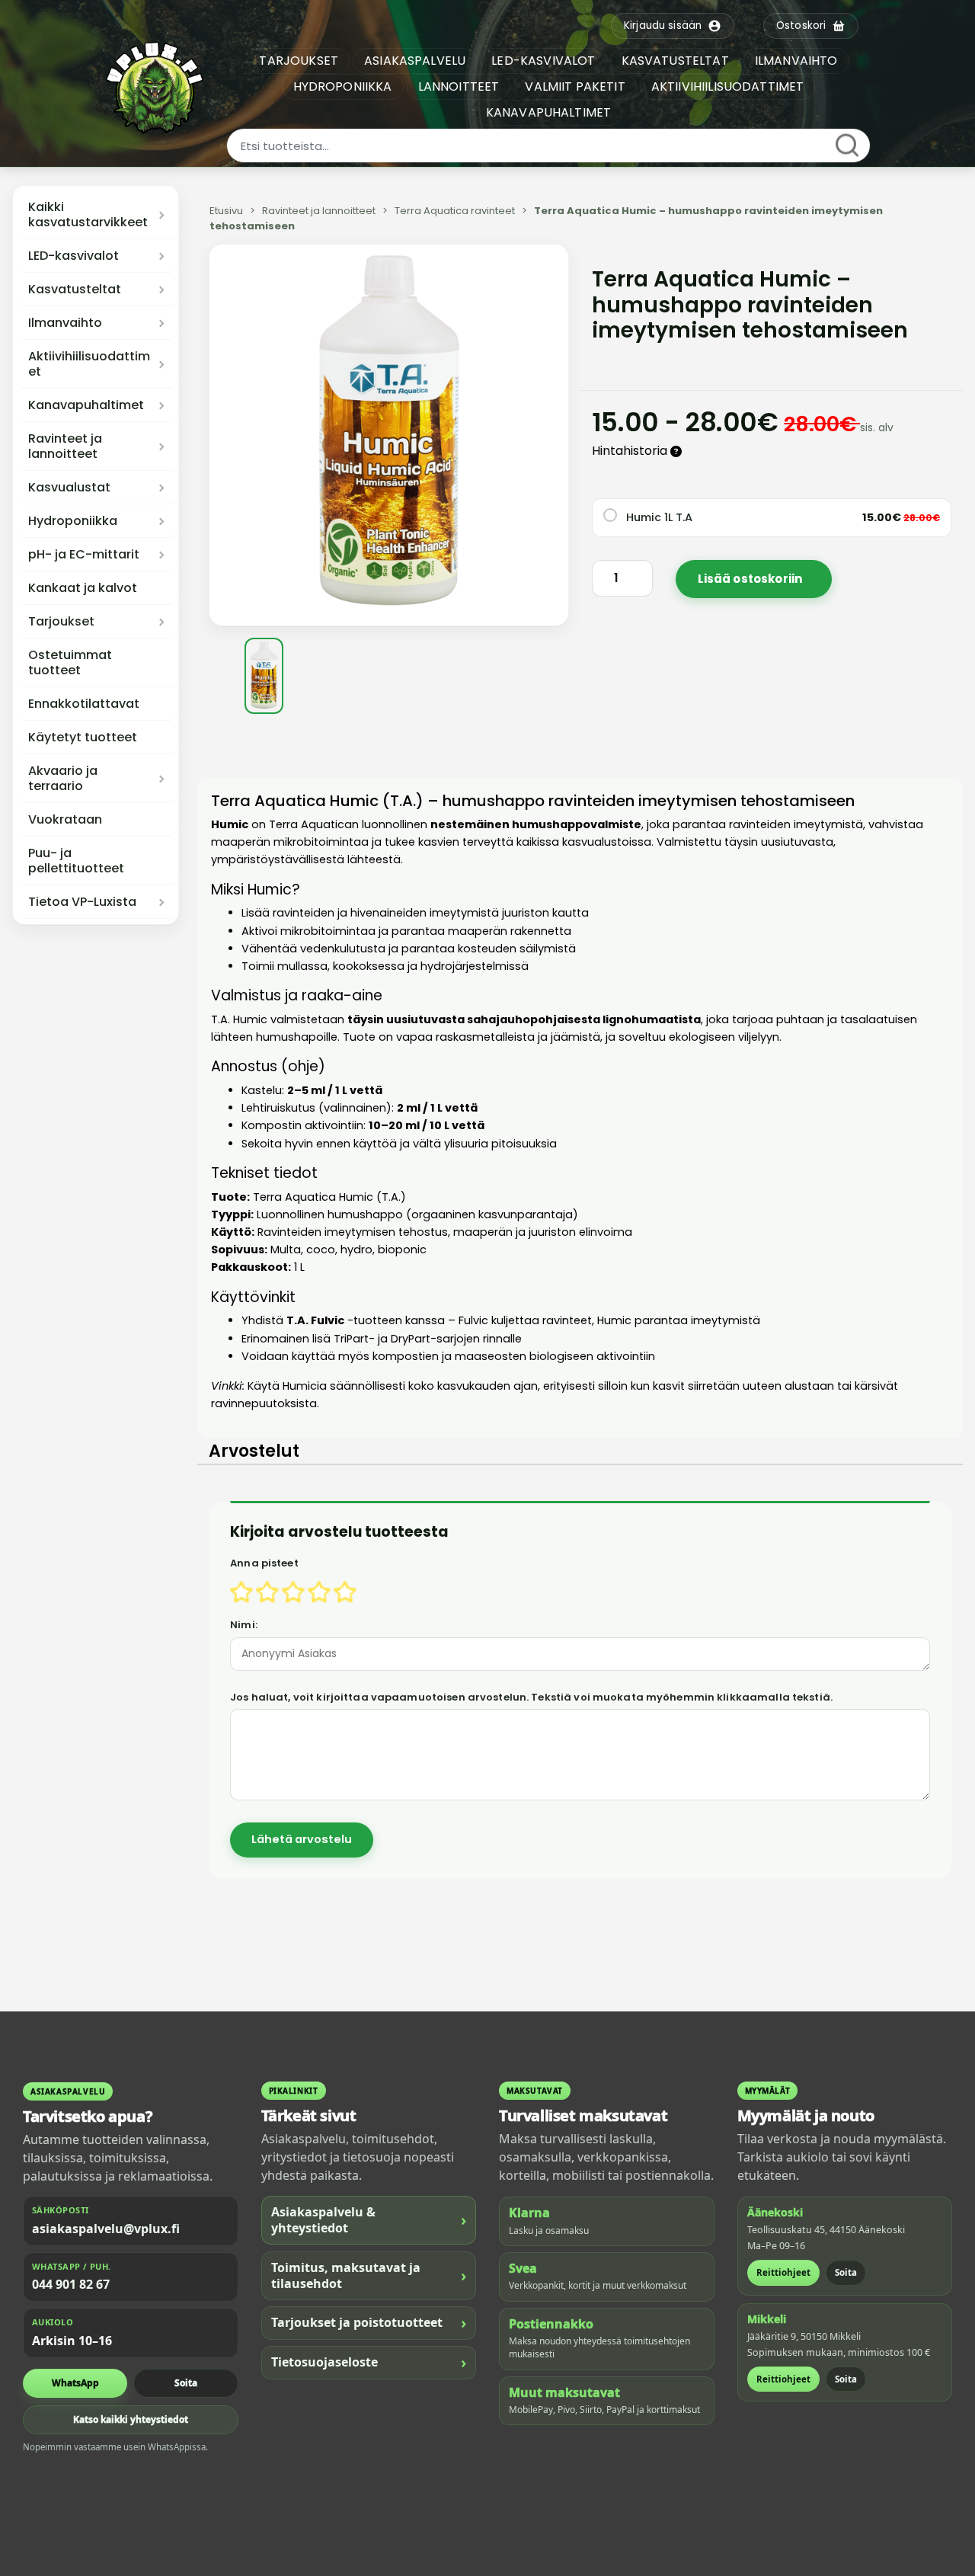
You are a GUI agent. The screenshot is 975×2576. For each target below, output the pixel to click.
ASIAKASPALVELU (415, 61)
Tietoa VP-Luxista (82, 902)
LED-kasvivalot (74, 256)
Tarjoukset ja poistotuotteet (369, 2323)
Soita (186, 2383)
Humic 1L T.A (659, 517)
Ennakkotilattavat (84, 704)
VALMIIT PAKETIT (575, 86)
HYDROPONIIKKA (343, 86)
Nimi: (244, 1625)
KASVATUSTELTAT (675, 61)
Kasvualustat (69, 488)
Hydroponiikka (73, 521)
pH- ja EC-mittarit (84, 555)
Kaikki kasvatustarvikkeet (88, 215)
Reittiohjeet (783, 2272)
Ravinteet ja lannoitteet (65, 446)
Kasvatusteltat (75, 290)
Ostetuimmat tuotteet (70, 663)
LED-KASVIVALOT (543, 61)
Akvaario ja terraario (63, 779)
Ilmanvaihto (65, 323)
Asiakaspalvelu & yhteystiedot (369, 2220)
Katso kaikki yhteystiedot (131, 2419)
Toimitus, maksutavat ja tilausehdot (369, 2275)
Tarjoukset (61, 622)
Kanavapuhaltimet (86, 405)
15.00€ (901, 517)
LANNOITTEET (459, 86)
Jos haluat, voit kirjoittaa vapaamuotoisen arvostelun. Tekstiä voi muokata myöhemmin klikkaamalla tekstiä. (531, 1697)
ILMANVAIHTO (796, 61)
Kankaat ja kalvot (83, 588)
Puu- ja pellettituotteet (76, 861)
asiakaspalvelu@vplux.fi (106, 2229)
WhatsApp (75, 2383)
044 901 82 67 (71, 2284)
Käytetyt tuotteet (83, 738)
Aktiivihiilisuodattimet (89, 364)
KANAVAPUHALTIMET (549, 112)
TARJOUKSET (299, 61)
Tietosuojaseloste (369, 2362)
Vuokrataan (65, 820)
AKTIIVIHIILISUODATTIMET (728, 86)
